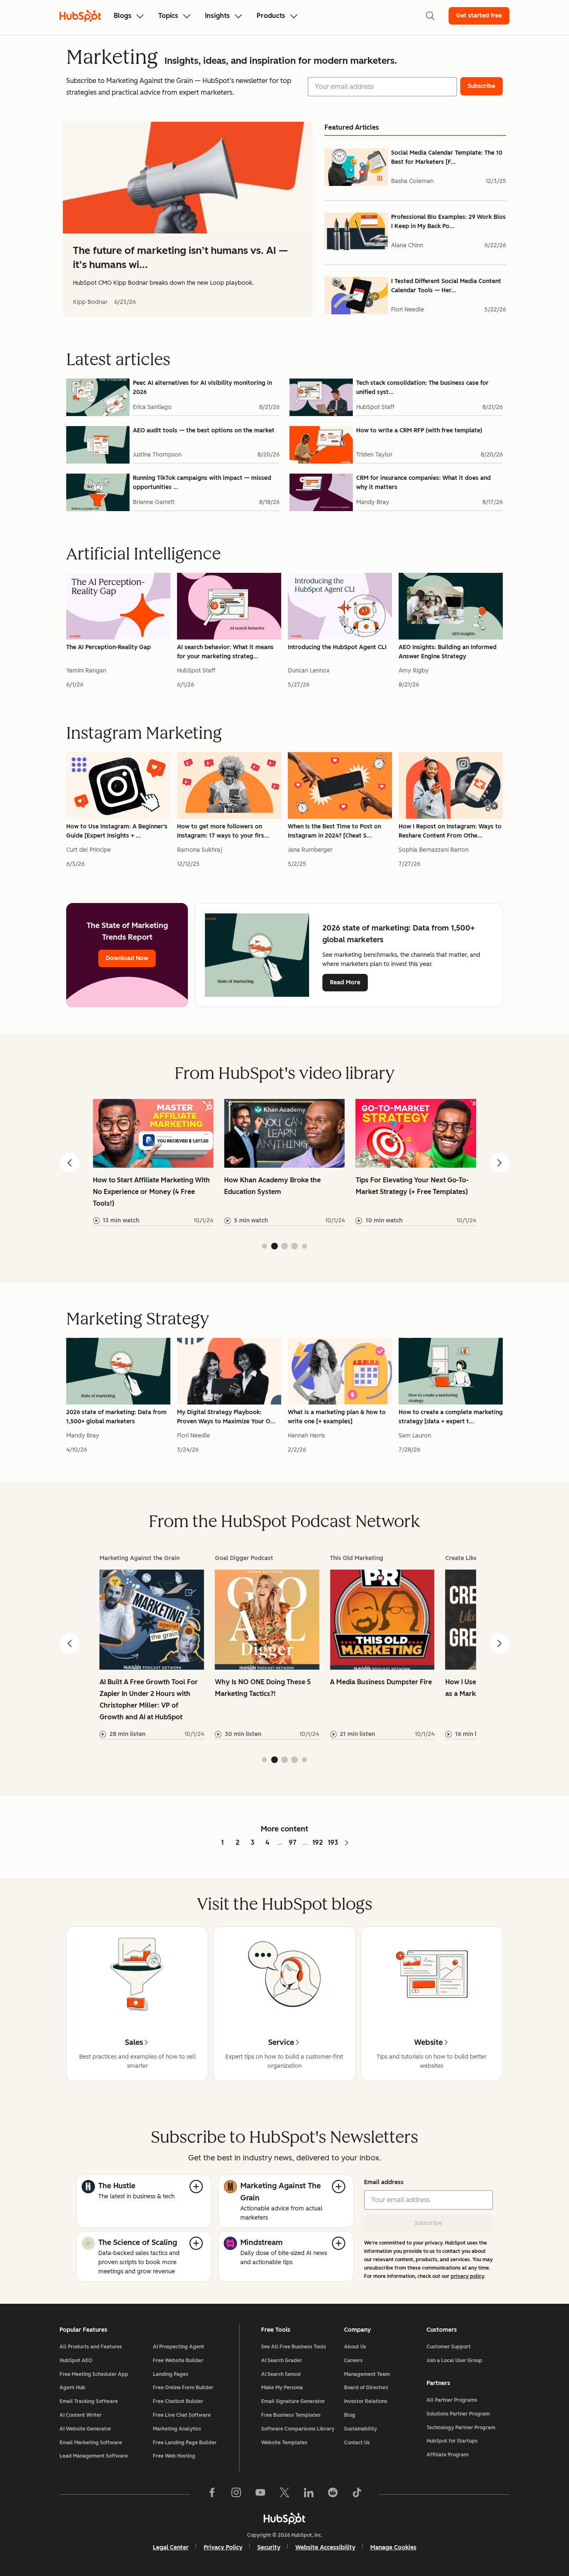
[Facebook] (212, 2494)
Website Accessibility (325, 2547)
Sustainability (361, 2429)
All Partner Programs (452, 2400)
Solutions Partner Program (458, 2414)
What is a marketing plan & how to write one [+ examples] (337, 1417)
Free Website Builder (178, 2360)
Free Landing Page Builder (185, 2443)
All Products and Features (91, 2347)
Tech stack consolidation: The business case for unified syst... (422, 388)
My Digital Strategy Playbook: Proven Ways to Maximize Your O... (226, 1417)
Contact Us (357, 2443)
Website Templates (284, 2443)
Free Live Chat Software (182, 2415)
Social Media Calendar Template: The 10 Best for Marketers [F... (447, 157)
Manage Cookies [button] (393, 2547)
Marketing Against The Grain (281, 2192)
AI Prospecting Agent (178, 2347)
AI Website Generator (85, 2429)
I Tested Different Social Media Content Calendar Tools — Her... (446, 286)
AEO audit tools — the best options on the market (204, 430)
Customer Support (449, 2347)
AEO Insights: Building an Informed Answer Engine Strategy (448, 652)
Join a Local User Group (454, 2360)
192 (318, 1842)
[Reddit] (333, 2494)
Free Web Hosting (174, 2456)
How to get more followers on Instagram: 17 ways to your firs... (223, 831)
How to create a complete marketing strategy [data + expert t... (451, 1417)
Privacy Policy (223, 2547)
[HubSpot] (284, 2518)
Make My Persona (282, 2388)
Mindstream (262, 2242)
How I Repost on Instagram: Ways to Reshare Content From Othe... (450, 831)
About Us (355, 2347)
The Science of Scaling (138, 2242)
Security (269, 2547)
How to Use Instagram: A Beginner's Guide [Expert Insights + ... (117, 831)
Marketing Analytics (177, 2429)
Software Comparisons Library (298, 2429)
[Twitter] (284, 2494)
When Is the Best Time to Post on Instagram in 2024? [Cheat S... (334, 831)
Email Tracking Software (89, 2401)
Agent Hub (72, 2388)
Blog (350, 2415)
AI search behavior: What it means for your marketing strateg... (225, 652)
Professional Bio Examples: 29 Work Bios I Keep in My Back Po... (448, 222)
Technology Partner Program (461, 2428)
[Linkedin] (309, 2494)
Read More (345, 982)
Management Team (367, 2374)
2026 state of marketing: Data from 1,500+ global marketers (116, 1417)
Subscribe (428, 2223)
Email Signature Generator (293, 2401)
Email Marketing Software (91, 2443)
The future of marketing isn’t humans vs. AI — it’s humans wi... (180, 257)
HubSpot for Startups (452, 2441)
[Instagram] (236, 2494)
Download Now (127, 958)
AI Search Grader (282, 2360)
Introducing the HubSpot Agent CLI (337, 647)
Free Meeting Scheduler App (94, 2374)
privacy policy (467, 2276)
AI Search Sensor (281, 2374)
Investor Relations (366, 2401)
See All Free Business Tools (294, 2347)
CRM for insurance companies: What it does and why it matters (423, 483)
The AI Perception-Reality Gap (109, 647)
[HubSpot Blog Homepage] (80, 16)
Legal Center (171, 2547)
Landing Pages (171, 2374)
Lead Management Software (94, 2456)
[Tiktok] (357, 2494)
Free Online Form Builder (183, 2388)
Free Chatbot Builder (178, 2401)
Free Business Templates (291, 2415)
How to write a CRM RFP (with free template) (419, 430)
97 (293, 1842)
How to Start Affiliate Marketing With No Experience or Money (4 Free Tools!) (151, 1192)
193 (333, 1842)
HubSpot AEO (76, 2360)
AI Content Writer (81, 2415)
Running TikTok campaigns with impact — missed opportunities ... (202, 483)
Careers (353, 2360)
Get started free (479, 16)
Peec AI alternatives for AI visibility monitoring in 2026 (202, 388)
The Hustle (117, 2186)
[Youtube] (260, 2494)
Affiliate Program (448, 2455)
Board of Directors (366, 2388)
